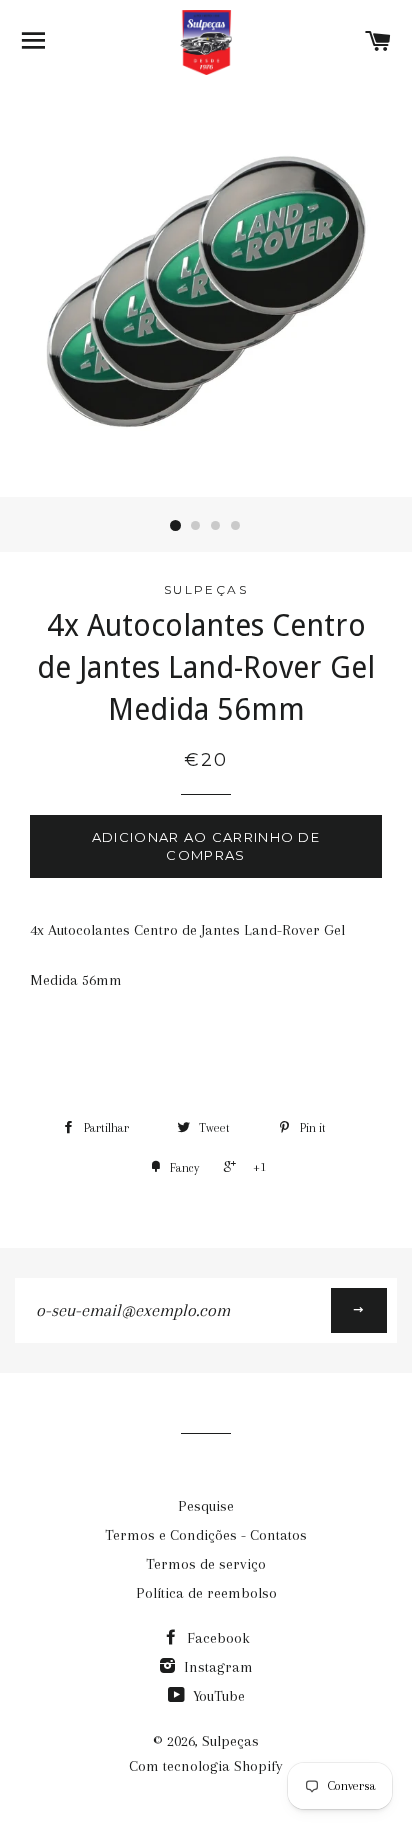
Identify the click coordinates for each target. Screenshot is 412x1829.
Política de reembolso (206, 1593)
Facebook (216, 1638)
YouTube (217, 1696)
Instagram (216, 1667)
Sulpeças (230, 1741)
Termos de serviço (206, 1564)
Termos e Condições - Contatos (206, 1535)
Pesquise (206, 1506)
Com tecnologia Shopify (206, 1766)
